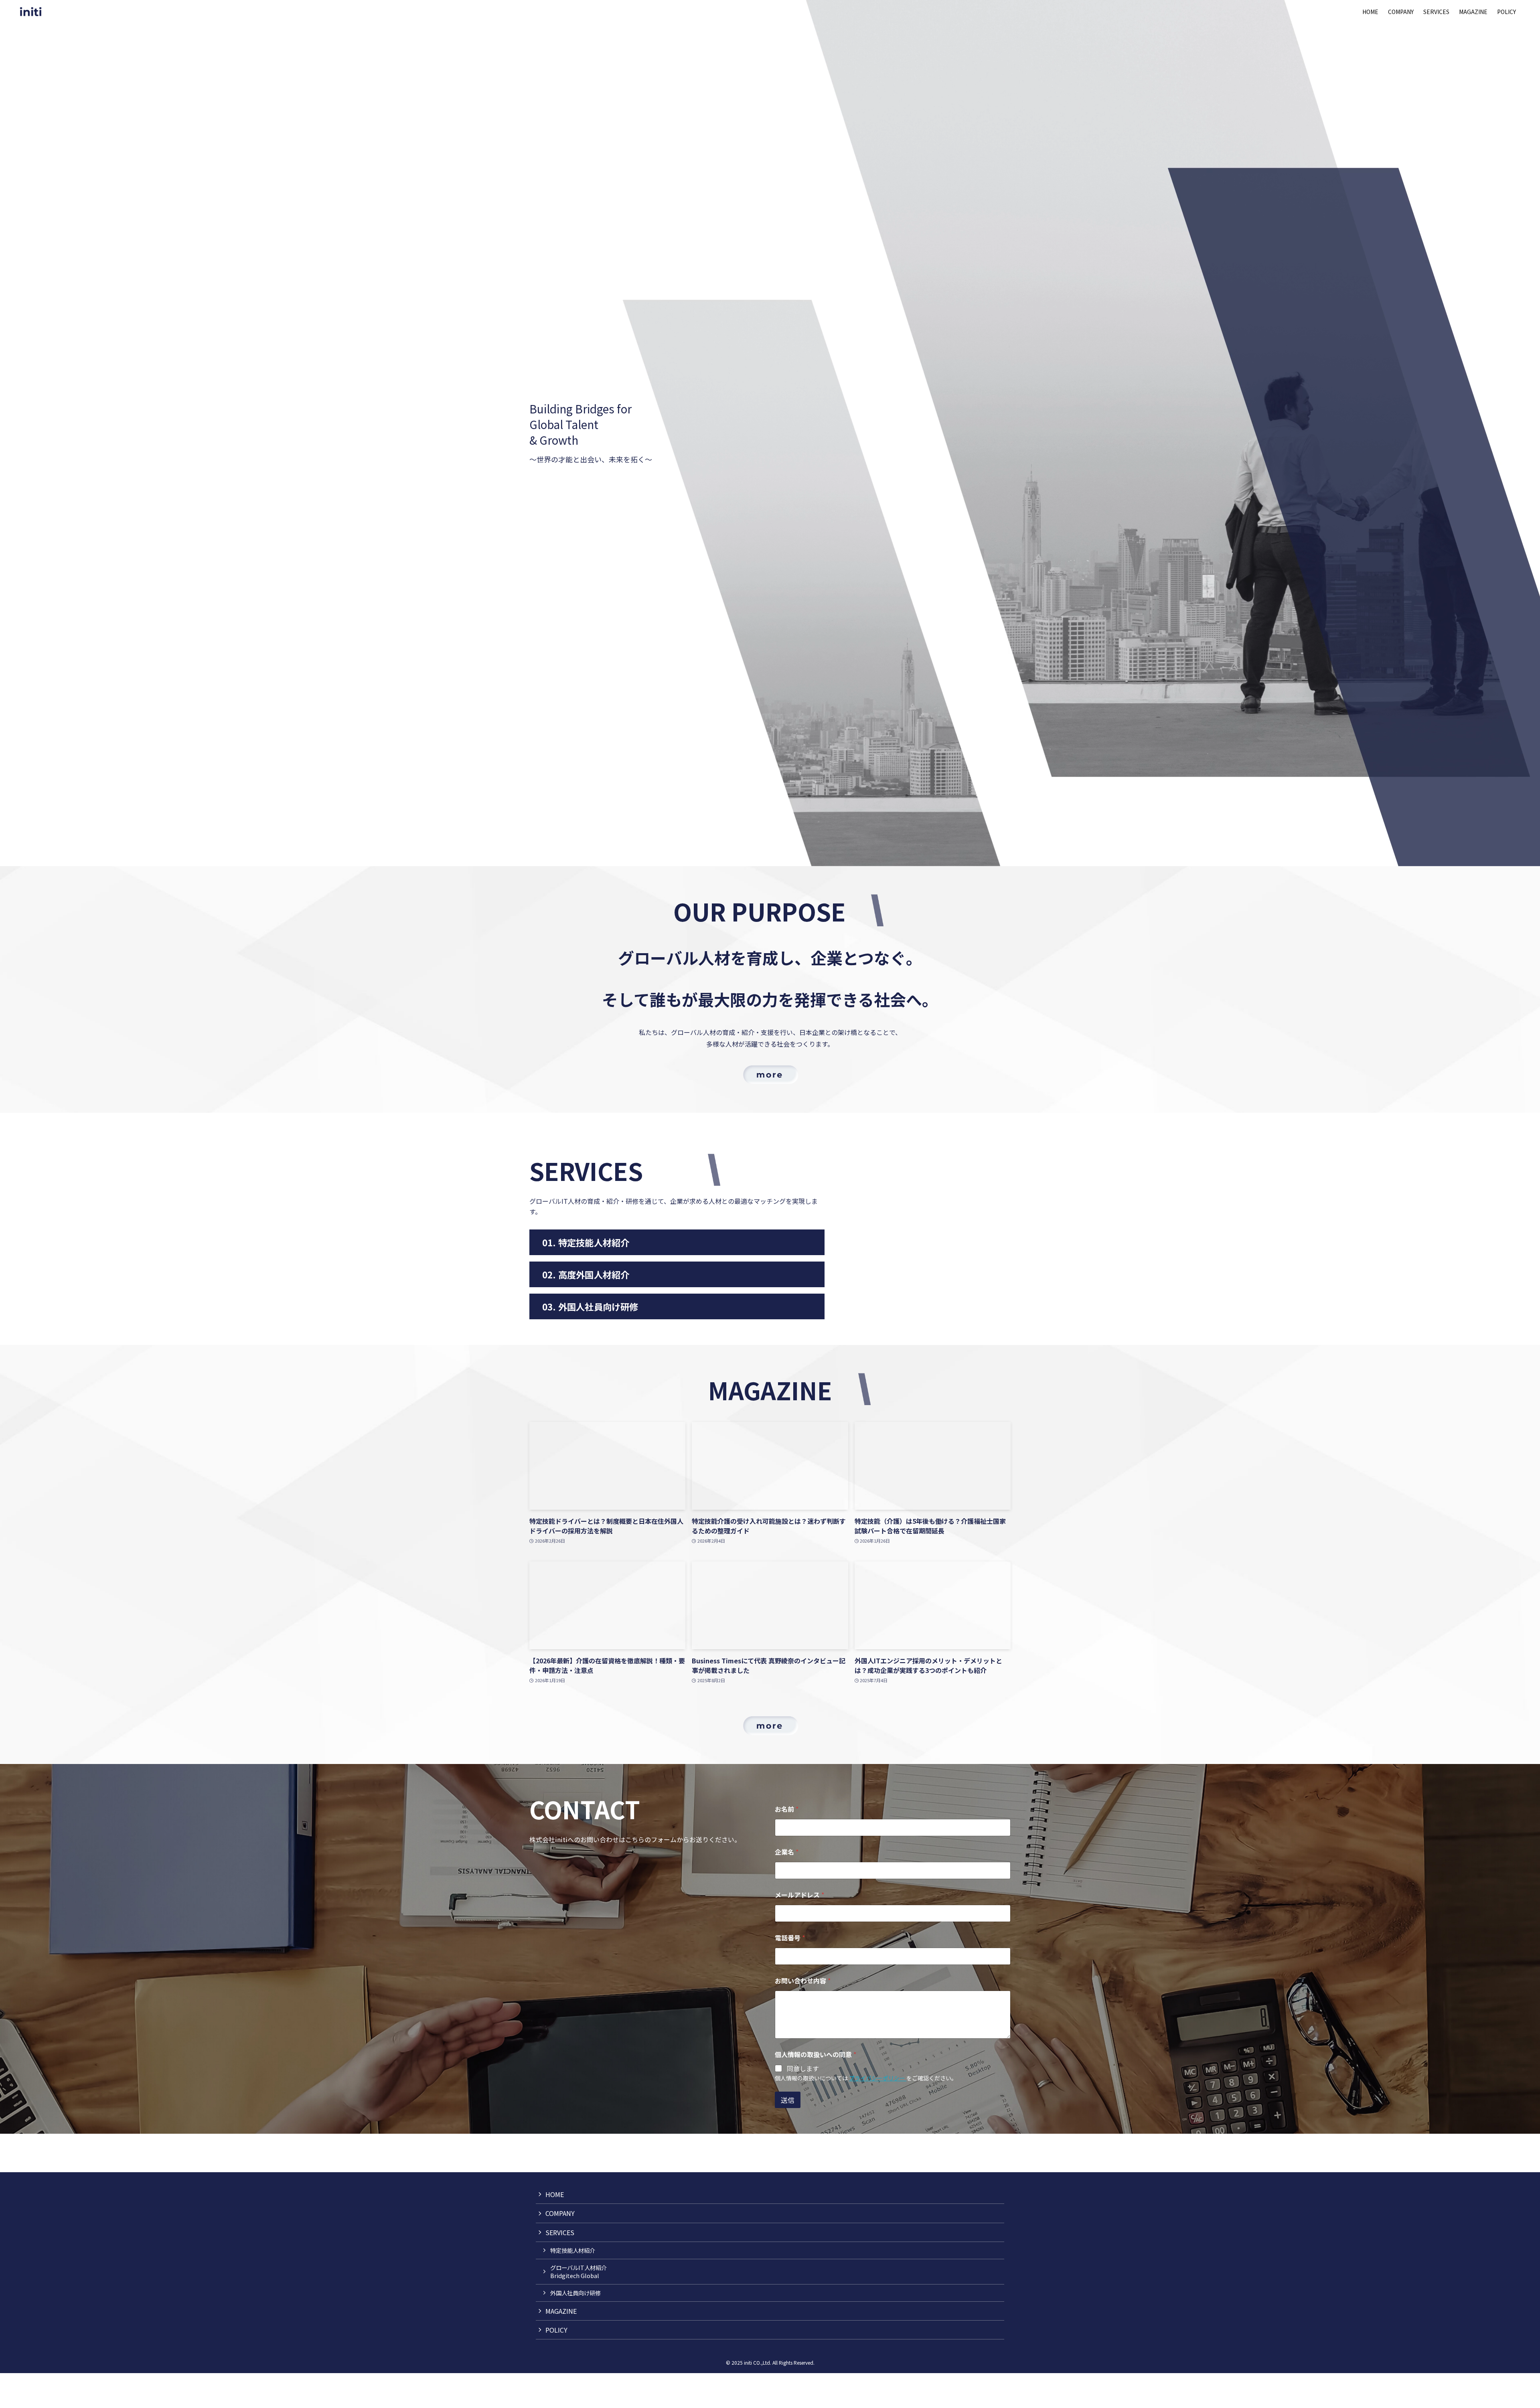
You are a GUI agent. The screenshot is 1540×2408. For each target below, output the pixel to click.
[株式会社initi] (31, 11)
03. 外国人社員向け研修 (590, 1306)
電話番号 (790, 1938)
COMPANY (560, 2213)
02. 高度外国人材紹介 (586, 1274)
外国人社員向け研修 (575, 2293)
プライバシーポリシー (878, 2078)
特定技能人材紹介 (573, 2250)
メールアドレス (799, 1895)
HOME (555, 2194)
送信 (788, 2100)
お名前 (787, 1809)
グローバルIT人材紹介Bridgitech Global (579, 2271)
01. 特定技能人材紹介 (586, 1242)
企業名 (787, 1852)
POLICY (556, 2330)
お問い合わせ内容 (803, 1981)
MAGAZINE (561, 2311)
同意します (803, 2069)
